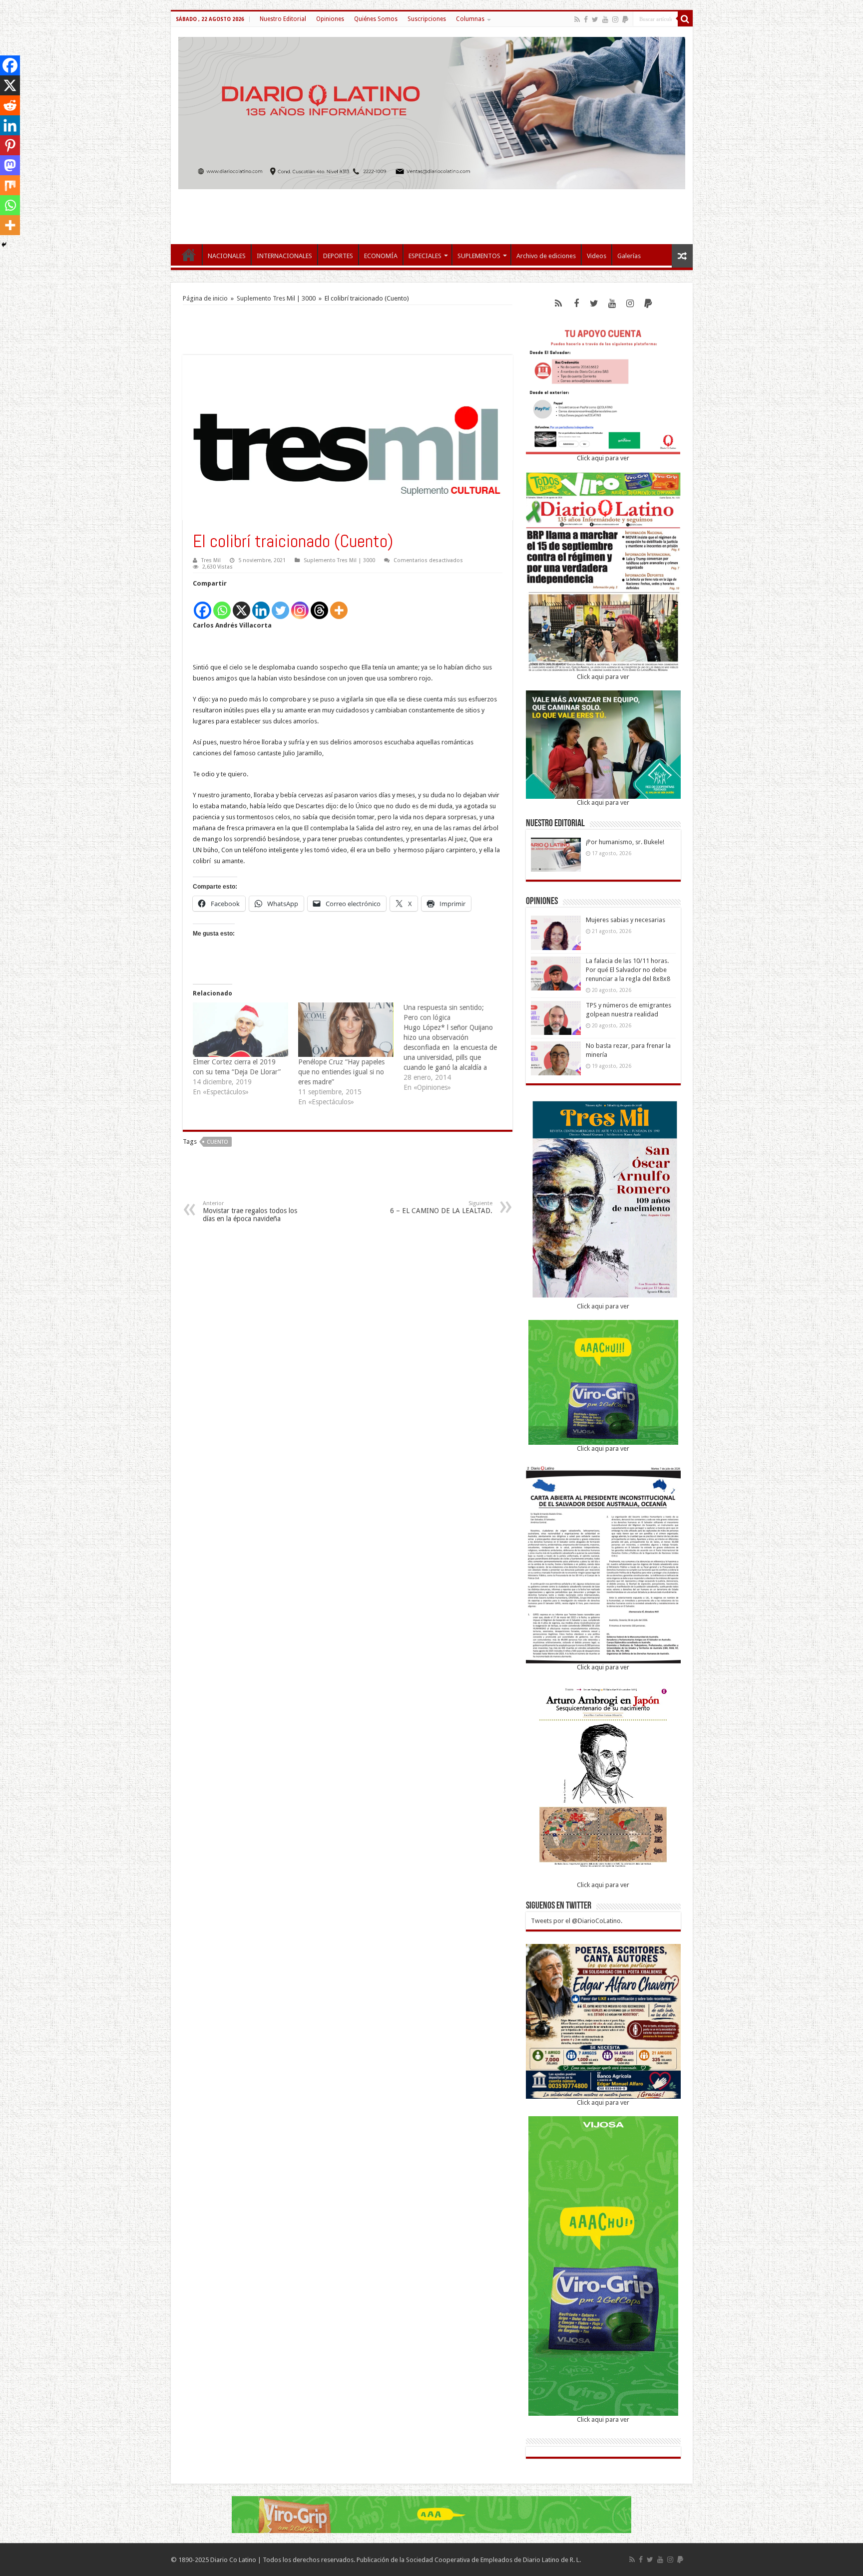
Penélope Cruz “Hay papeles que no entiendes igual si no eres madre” (341, 1072)
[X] (241, 605)
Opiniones (330, 19)
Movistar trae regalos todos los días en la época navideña (250, 1211)
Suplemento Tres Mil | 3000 (276, 298)
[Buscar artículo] (685, 19)
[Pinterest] (10, 145)
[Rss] (577, 19)
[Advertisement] (431, 212)
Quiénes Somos (376, 19)
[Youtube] (605, 19)
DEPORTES (338, 256)
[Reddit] (10, 105)
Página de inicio (205, 298)
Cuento (217, 1142)
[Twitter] (595, 19)
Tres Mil (211, 560)
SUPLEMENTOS (479, 256)
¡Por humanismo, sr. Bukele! (625, 842)
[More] (339, 605)
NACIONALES (227, 256)
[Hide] (4, 245)
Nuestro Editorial (283, 19)
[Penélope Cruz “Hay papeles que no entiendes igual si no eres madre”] (346, 1030)
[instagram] (615, 19)
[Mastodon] (10, 165)
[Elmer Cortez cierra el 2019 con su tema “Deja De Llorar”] (240, 1030)
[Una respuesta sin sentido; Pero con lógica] (456, 1047)
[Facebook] (586, 19)
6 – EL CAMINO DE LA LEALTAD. (441, 1207)
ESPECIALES (425, 256)
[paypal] (625, 19)
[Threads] (319, 605)
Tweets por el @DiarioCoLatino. (577, 1921)
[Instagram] (300, 605)
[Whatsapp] (222, 605)
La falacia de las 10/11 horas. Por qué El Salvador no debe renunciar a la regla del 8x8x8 (628, 970)
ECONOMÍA (381, 256)
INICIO (189, 255)
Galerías (629, 256)
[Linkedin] (261, 605)
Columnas (470, 19)
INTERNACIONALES (284, 256)
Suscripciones (427, 19)
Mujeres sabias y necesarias (626, 920)
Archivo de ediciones (546, 256)
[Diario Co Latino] (432, 111)
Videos (597, 256)
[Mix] (10, 185)
